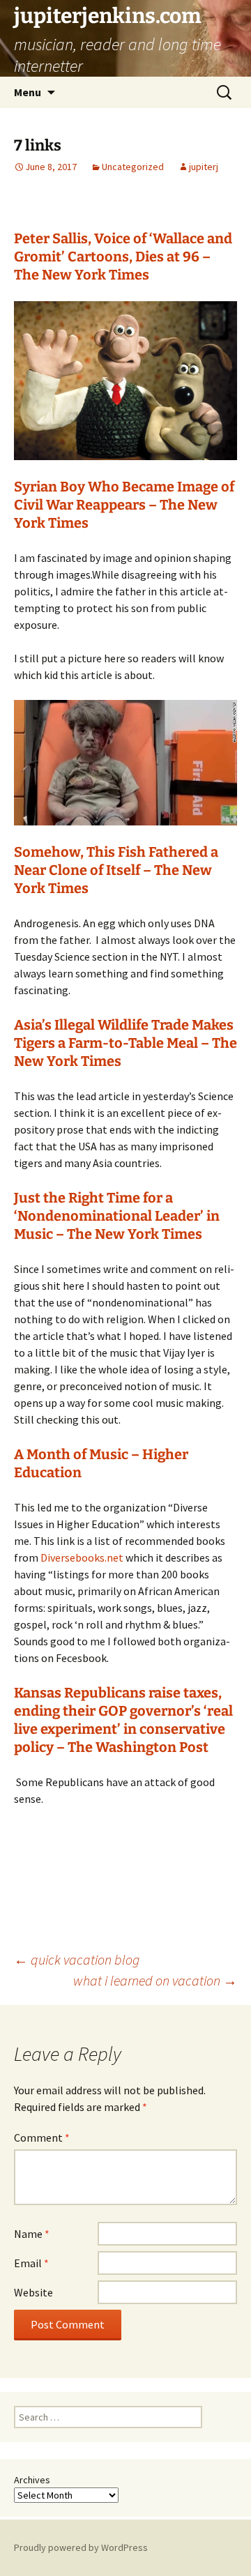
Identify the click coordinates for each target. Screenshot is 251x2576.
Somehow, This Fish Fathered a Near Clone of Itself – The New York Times (116, 870)
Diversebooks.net (81, 1557)
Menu (28, 92)
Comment (42, 2137)
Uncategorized (133, 167)
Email (31, 2263)
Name (32, 2234)
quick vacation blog (77, 1959)
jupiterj (204, 167)
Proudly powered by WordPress (81, 2547)
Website (33, 2292)
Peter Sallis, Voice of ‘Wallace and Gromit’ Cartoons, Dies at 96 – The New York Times (123, 257)
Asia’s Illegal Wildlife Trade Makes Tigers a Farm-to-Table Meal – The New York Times (125, 1043)
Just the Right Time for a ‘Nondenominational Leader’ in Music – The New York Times (117, 1216)
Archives (32, 2480)
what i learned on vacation (155, 1980)
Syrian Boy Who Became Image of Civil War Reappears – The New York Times (124, 505)
